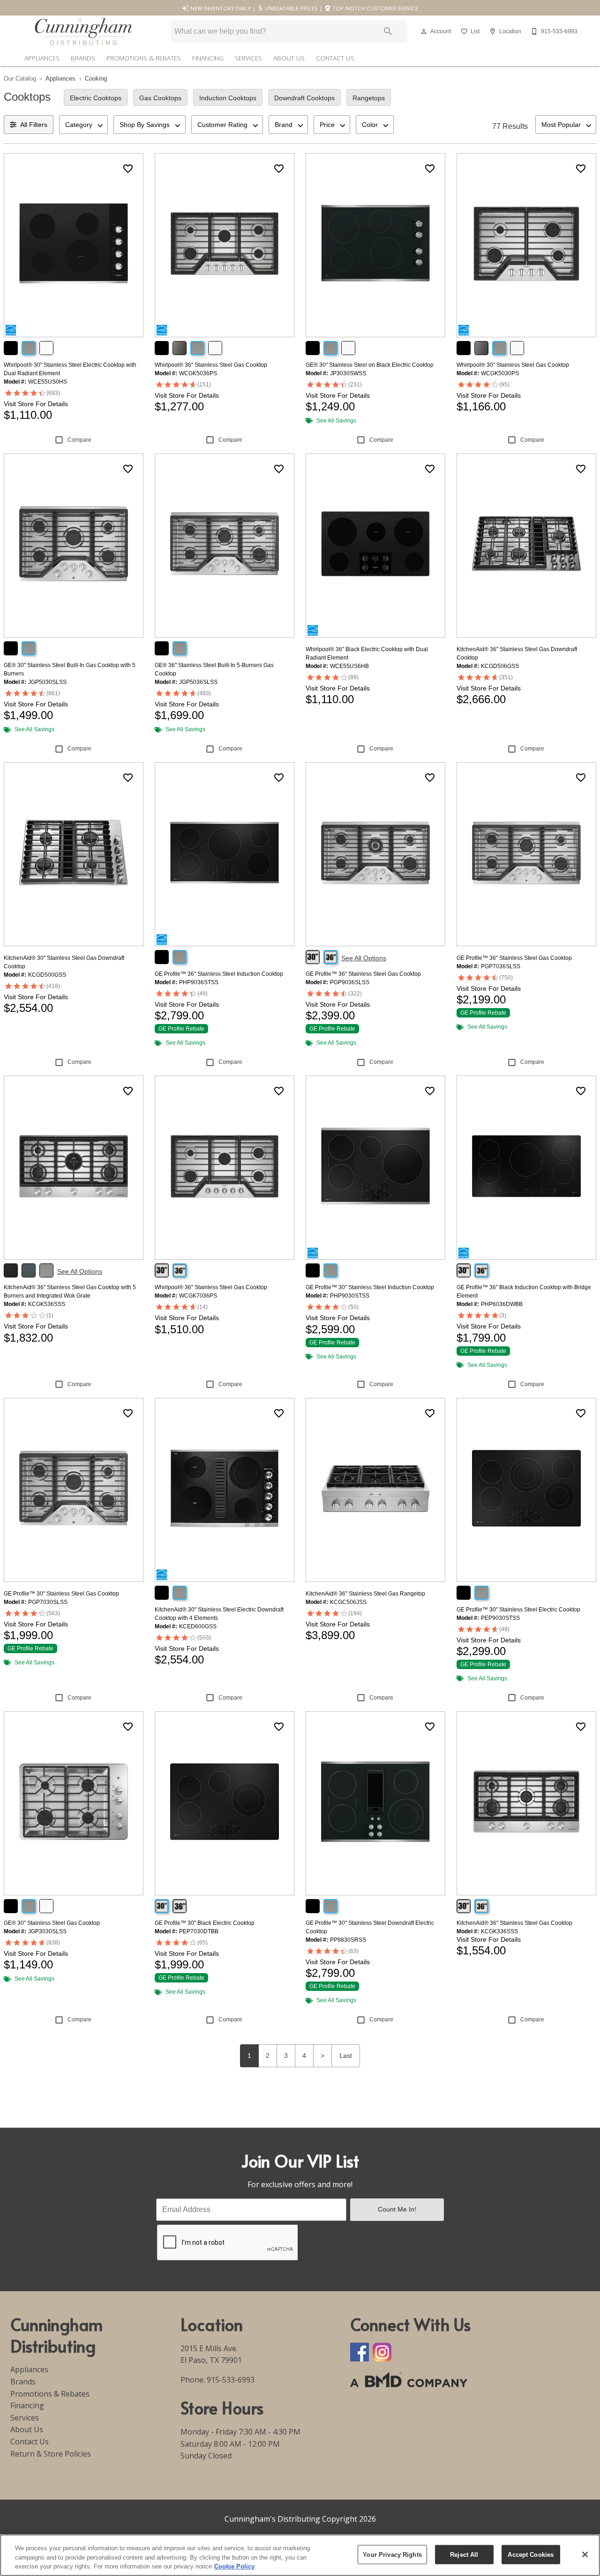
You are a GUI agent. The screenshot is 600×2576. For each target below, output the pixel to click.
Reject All (464, 2554)
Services (248, 58)
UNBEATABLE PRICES (291, 8)
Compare (79, 440)
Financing (208, 58)
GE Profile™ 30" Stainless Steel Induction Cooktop (370, 1287)
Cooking (96, 78)
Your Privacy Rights (392, 2554)
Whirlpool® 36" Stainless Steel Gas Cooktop (211, 365)
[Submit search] (388, 31)
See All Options (364, 958)
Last (346, 2056)
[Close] (585, 2554)
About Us (289, 58)
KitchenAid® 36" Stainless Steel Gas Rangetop (365, 1594)
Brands (83, 58)
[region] (300, 2555)
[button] (424, 31)
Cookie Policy (234, 2566)
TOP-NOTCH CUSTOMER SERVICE (375, 8)
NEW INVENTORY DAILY (220, 8)
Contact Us (335, 58)
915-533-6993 (231, 2380)
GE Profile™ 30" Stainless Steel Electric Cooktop (518, 1610)
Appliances (42, 58)
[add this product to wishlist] (128, 169)
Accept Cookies (531, 2554)
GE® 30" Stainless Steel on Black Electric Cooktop (370, 365)
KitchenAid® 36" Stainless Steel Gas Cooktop (514, 1923)
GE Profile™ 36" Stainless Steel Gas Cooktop (363, 974)
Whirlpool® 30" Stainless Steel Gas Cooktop (513, 365)
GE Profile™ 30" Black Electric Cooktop (205, 1923)
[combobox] (83, 125)
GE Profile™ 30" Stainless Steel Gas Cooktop (61, 1594)
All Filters (34, 125)
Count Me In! (397, 2209)
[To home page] (83, 31)
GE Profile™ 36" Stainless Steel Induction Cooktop (219, 974)
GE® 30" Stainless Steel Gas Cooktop (52, 1923)
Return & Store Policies (51, 2454)
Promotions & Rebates (144, 58)
